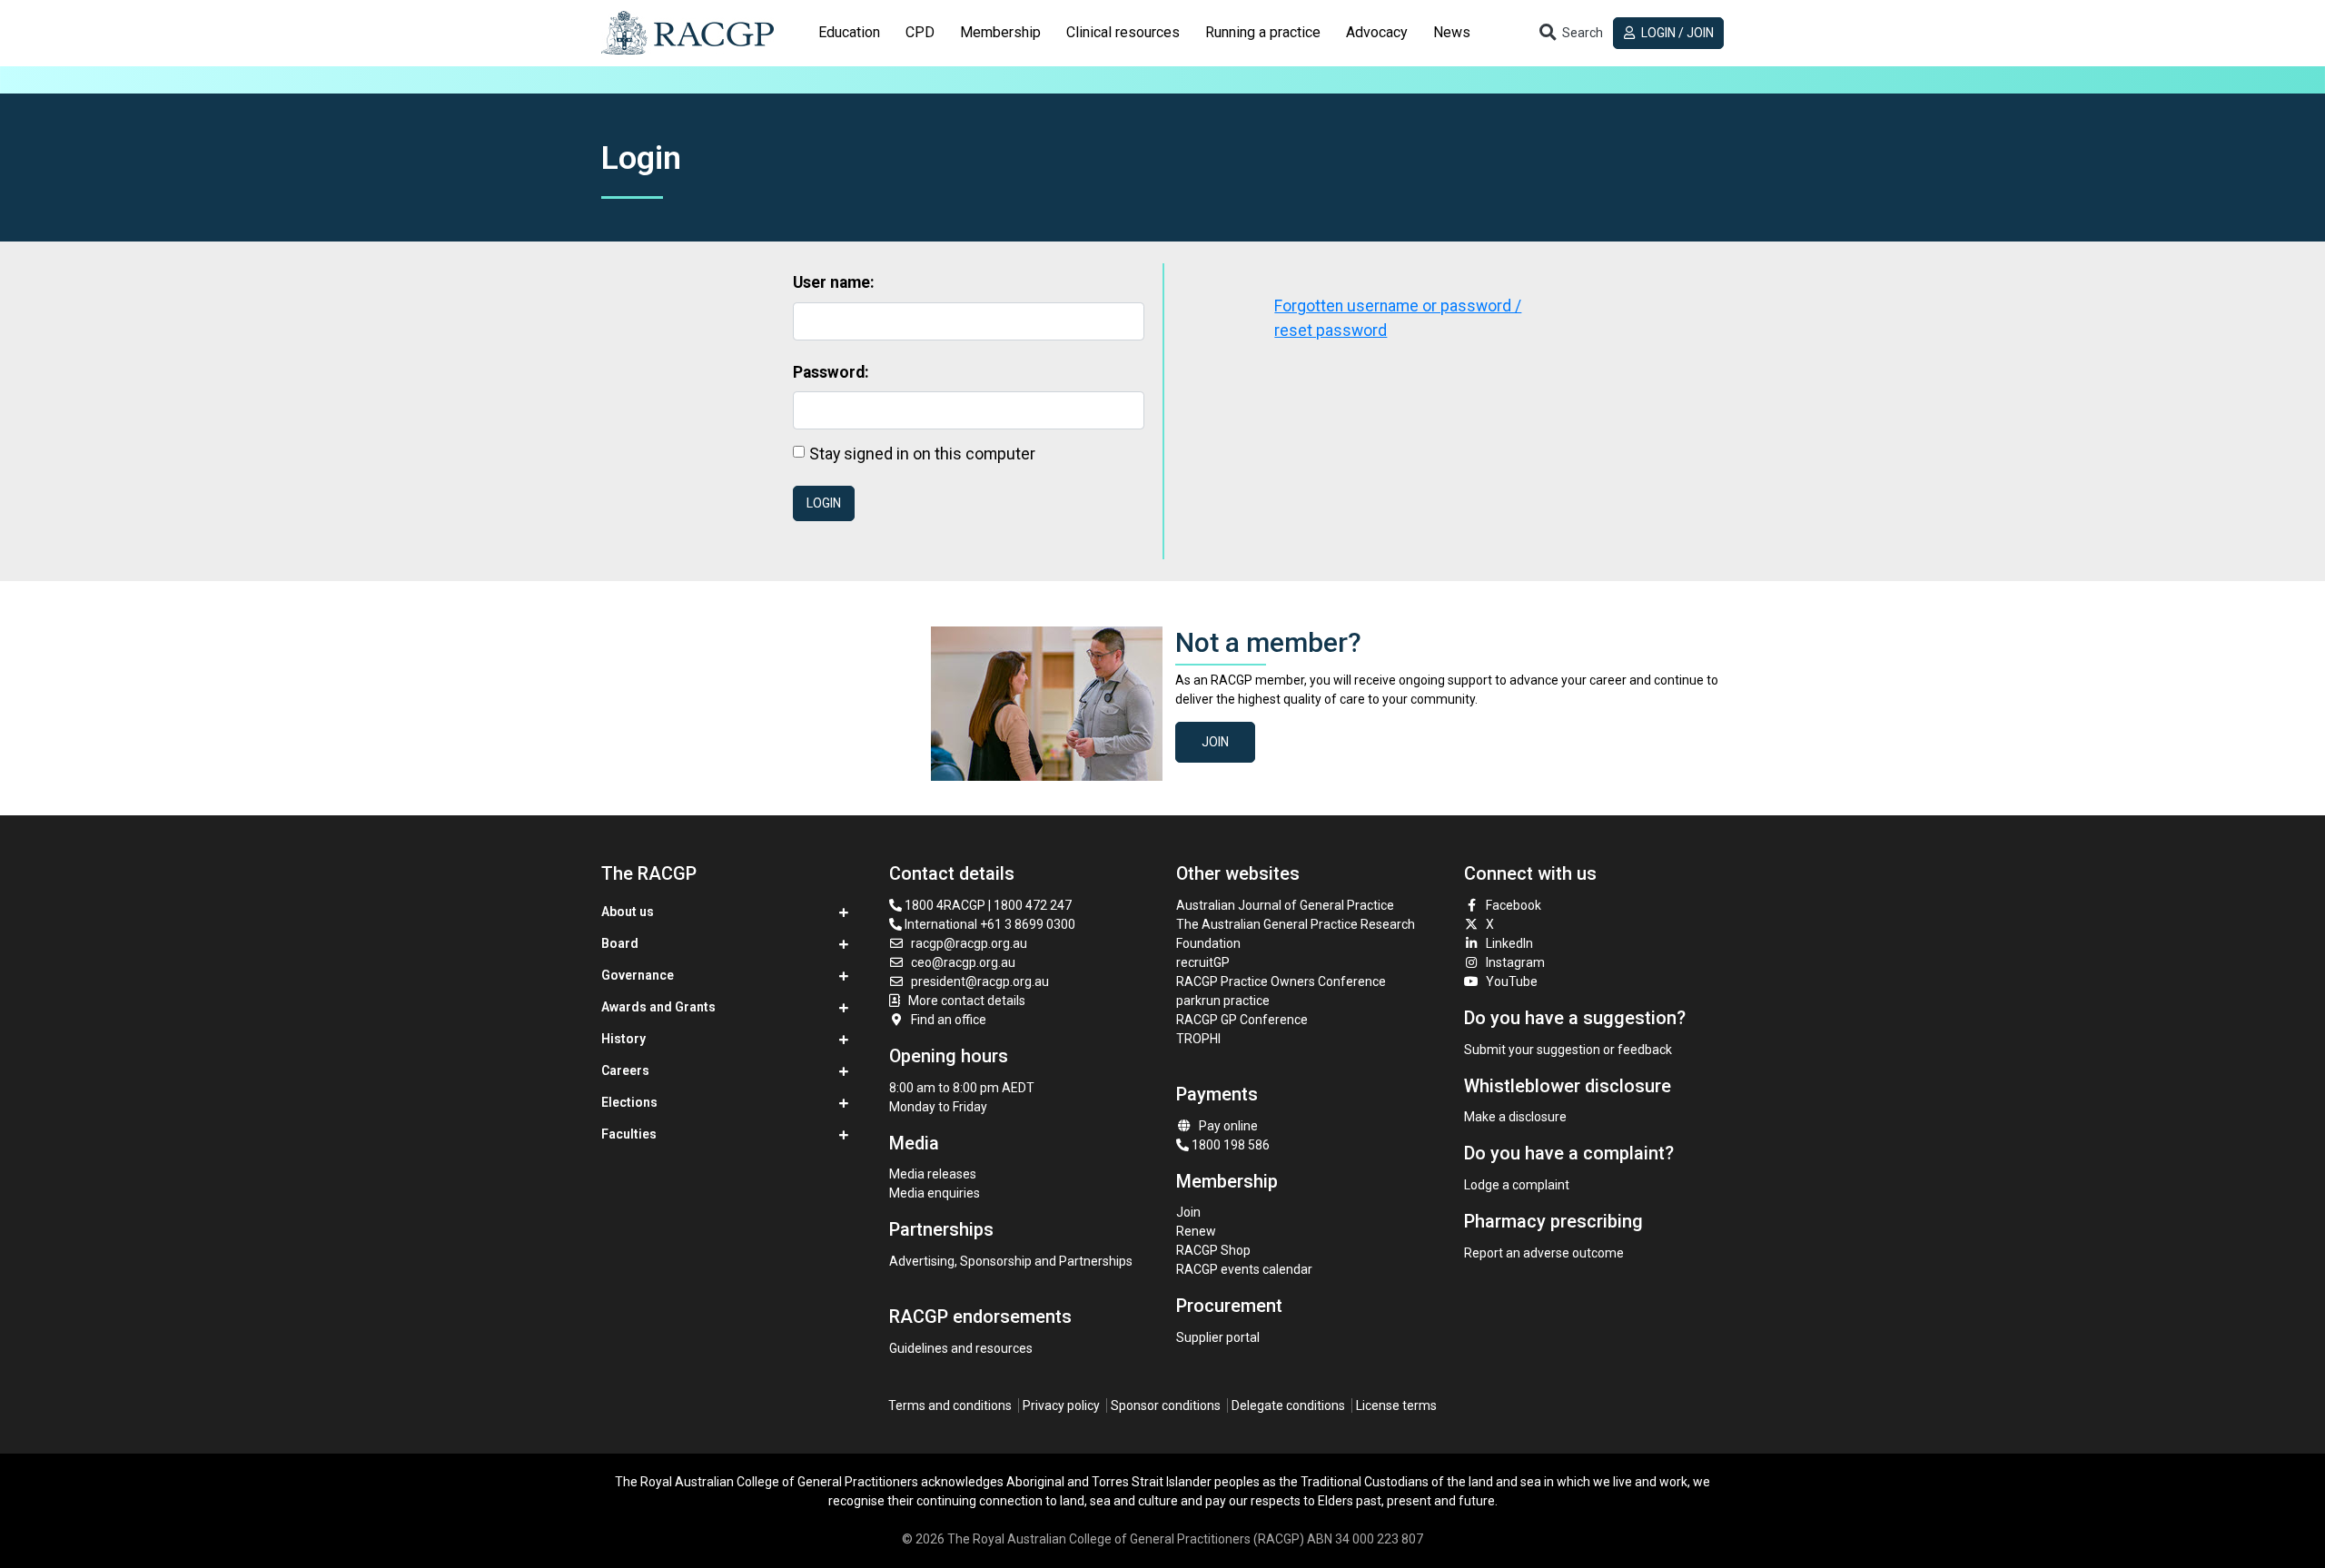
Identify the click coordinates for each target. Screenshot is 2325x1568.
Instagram (1515, 962)
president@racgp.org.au (980, 981)
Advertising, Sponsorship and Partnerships (1011, 1261)
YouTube (1512, 981)
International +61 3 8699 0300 (989, 924)
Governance (638, 975)
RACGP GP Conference (1242, 1020)
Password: (831, 372)
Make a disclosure (1515, 1117)
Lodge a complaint (1517, 1185)
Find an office (949, 1020)
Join (1215, 742)
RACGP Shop (1213, 1250)
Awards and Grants (658, 1007)
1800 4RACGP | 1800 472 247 (987, 905)
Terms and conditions (950, 1405)
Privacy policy (1061, 1405)
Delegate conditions (1288, 1405)
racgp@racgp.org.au (969, 943)
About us (628, 912)
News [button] (1452, 32)
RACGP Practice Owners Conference (1281, 981)
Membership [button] (1000, 32)
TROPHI (1198, 1039)
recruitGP (1203, 962)
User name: (834, 282)
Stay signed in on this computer (922, 454)
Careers (625, 1070)
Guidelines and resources (961, 1348)
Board (620, 943)
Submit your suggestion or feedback (1568, 1050)
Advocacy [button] (1377, 32)
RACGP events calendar (1244, 1269)
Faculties (629, 1134)
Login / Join (1676, 33)
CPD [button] (920, 32)
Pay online (1228, 1126)
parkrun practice (1223, 1001)
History (623, 1039)
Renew (1196, 1231)
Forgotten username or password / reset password (1398, 318)
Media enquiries (935, 1193)
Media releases (933, 1174)
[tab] (849, 33)
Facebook (1514, 905)
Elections (629, 1102)
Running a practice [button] (1263, 32)
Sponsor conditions (1166, 1405)
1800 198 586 (1229, 1145)
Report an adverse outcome (1544, 1253)
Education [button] (849, 32)
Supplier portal (1218, 1337)
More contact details (967, 1001)
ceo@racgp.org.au (963, 962)
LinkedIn (1509, 943)
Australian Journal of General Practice (1285, 905)
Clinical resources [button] (1123, 32)
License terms (1396, 1405)
